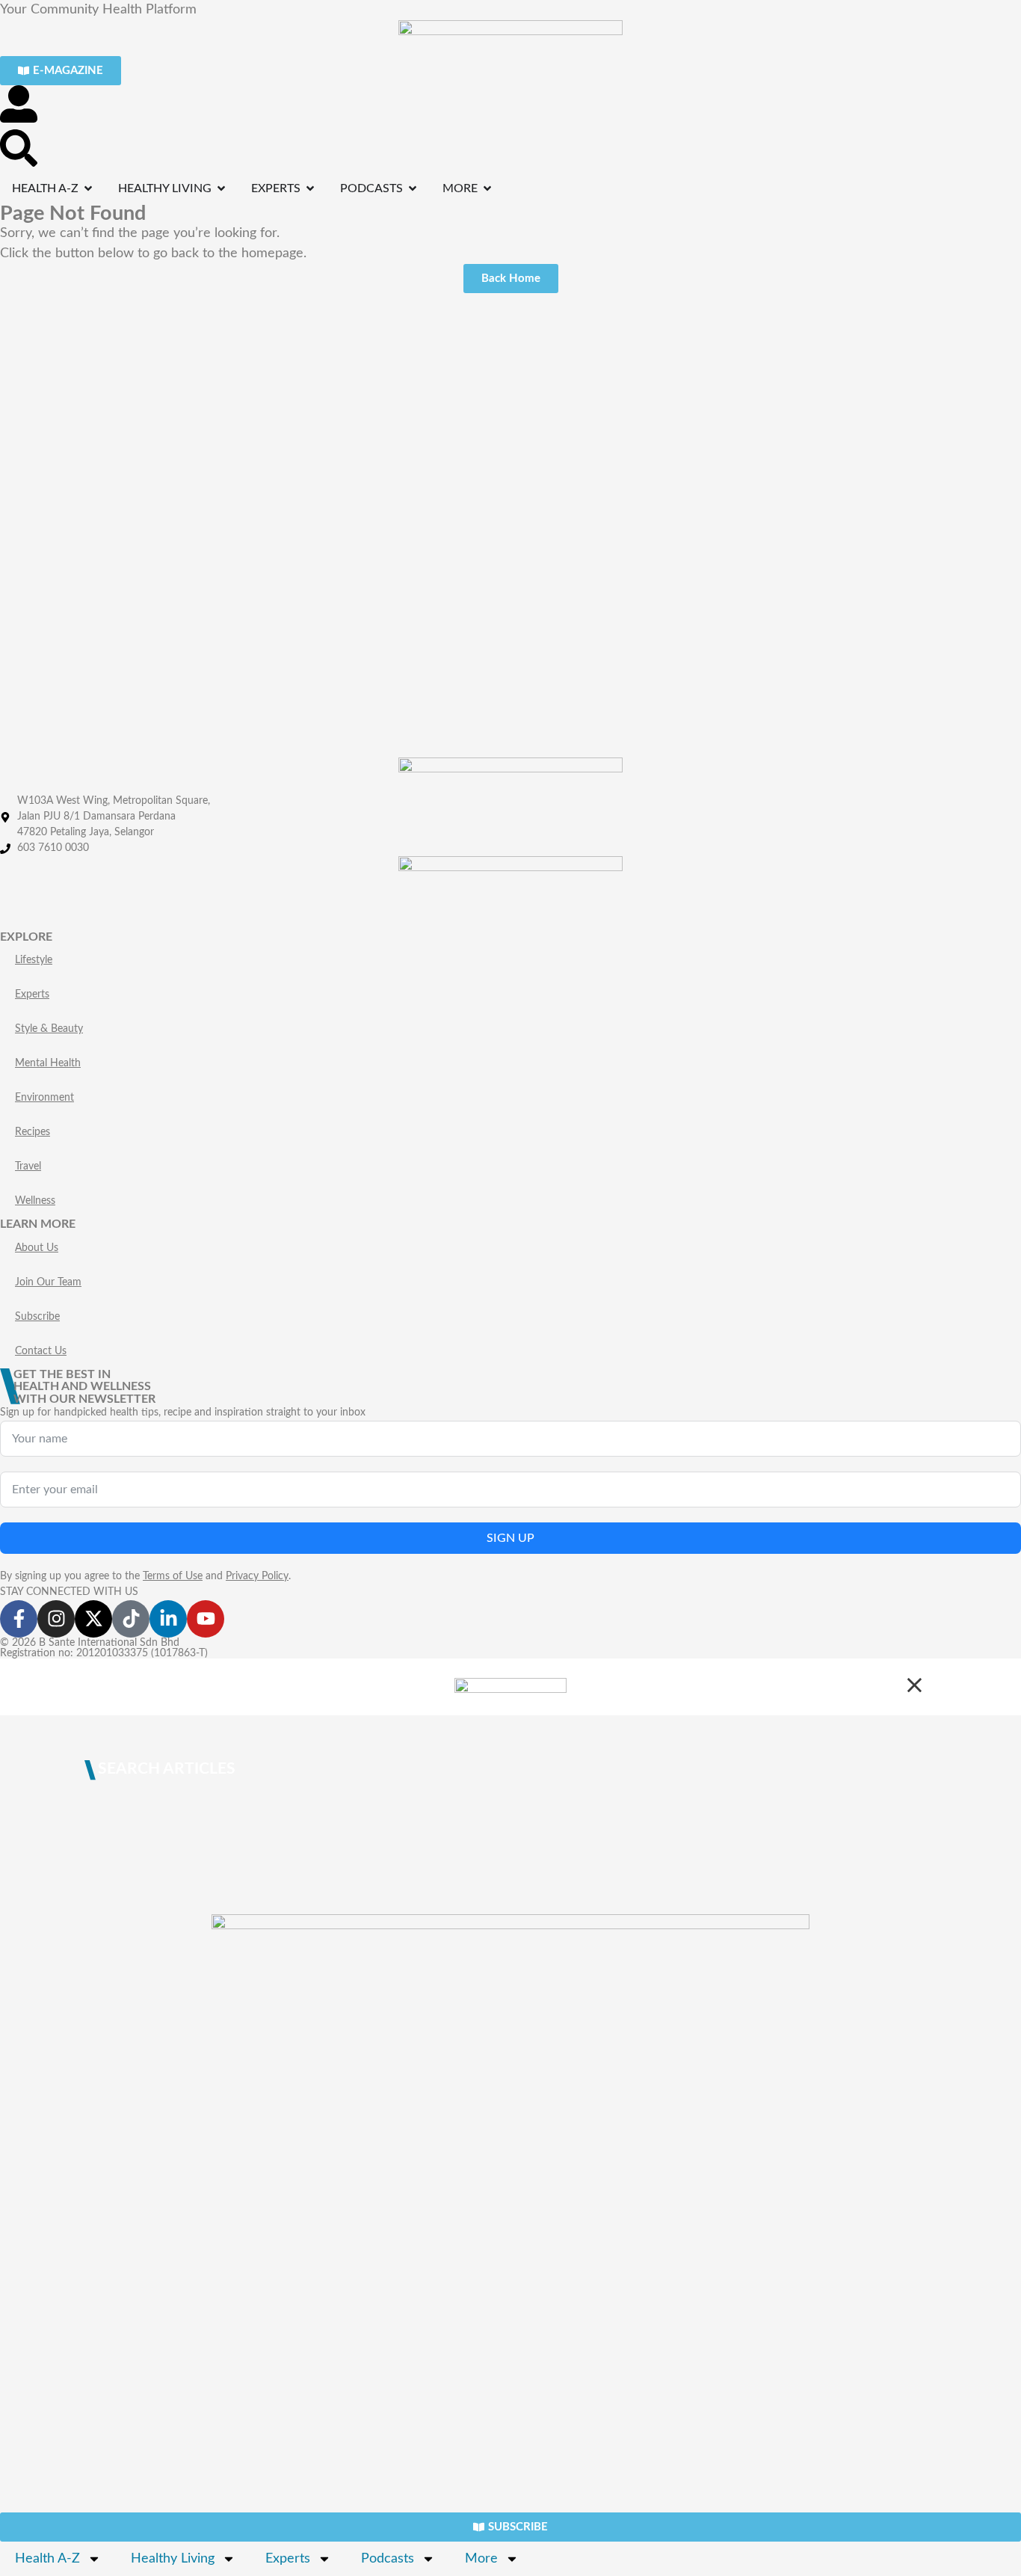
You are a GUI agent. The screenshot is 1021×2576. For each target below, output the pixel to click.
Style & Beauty (49, 1029)
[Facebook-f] (19, 1619)
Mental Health (48, 1063)
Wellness (35, 1201)
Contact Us (41, 1351)
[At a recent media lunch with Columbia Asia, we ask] (596, 525)
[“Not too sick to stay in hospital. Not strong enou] (256, 445)
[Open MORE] (487, 188)
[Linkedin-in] (168, 1619)
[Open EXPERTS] (310, 188)
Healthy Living (173, 2559)
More (481, 2559)
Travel (28, 1166)
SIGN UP (510, 1538)
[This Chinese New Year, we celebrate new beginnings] (936, 414)
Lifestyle (34, 960)
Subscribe (37, 1317)
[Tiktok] (131, 1619)
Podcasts (388, 2559)
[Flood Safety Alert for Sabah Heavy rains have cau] (425, 424)
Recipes (33, 1132)
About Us (37, 1248)
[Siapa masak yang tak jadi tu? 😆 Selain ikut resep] (85, 384)
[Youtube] (206, 1619)
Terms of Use (173, 1576)
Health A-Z (47, 2559)
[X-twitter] (93, 1619)
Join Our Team (48, 1282)
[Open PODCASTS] (413, 188)
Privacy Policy (257, 1576)
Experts (32, 995)
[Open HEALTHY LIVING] (221, 188)
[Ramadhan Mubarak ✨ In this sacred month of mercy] (766, 364)
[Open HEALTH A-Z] (88, 188)
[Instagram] (56, 1619)
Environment (44, 1098)
